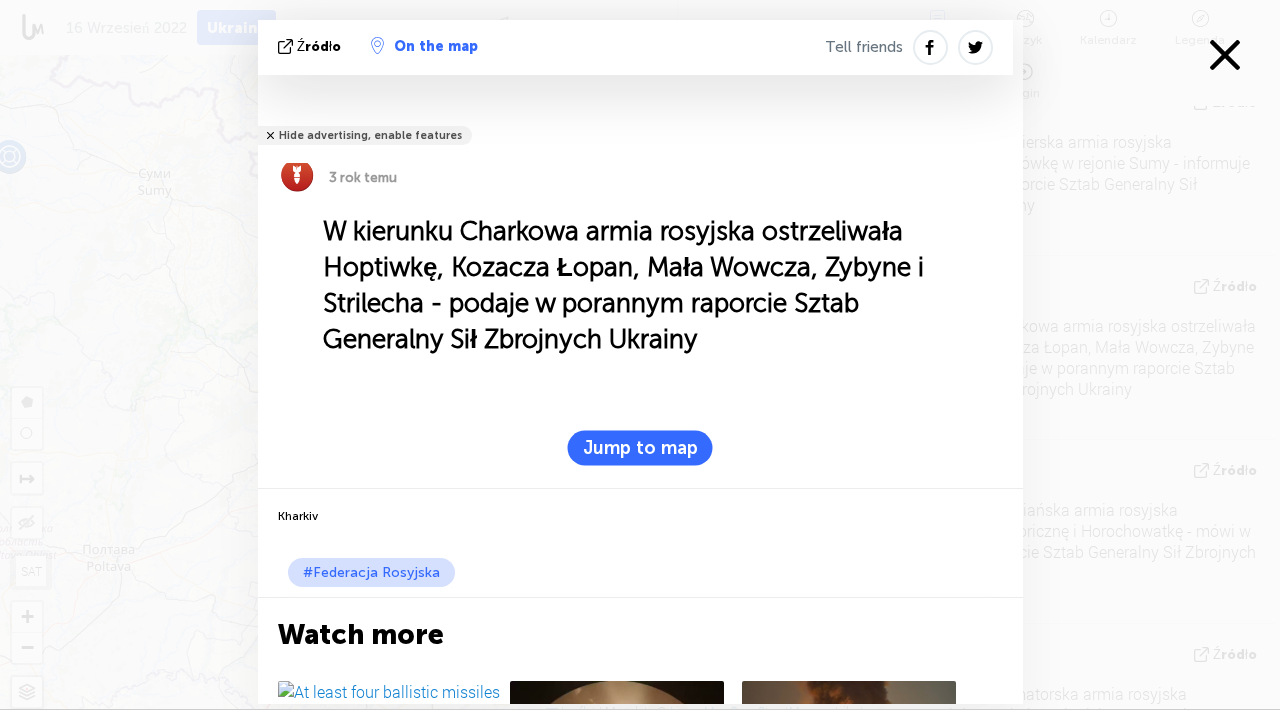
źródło (319, 46)
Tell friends (864, 47)
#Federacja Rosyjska (371, 572)
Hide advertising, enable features (370, 135)
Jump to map (640, 448)
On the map (436, 46)
